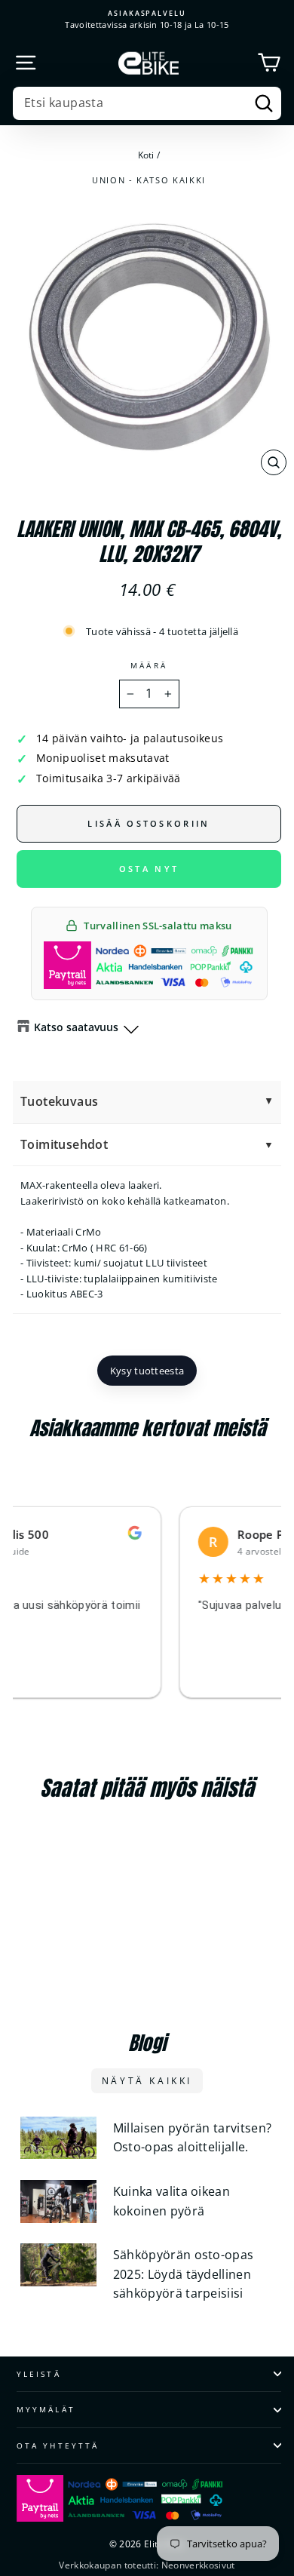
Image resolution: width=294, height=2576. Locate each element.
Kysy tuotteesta (147, 1371)
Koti (146, 155)
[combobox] (147, 103)
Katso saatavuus (76, 1027)
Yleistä (39, 2374)
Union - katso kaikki (149, 180)
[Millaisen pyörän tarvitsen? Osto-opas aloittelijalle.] (58, 2138)
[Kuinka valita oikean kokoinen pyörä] (58, 2201)
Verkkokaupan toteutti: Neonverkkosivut (147, 2565)
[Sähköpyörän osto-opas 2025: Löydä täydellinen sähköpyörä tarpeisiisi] (58, 2265)
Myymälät (46, 2409)
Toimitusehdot (64, 1144)
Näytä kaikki (147, 2081)
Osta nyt (149, 869)
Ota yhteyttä (58, 2446)
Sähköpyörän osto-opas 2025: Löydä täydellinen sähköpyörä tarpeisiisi (184, 2274)
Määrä (149, 665)
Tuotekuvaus (59, 1101)
